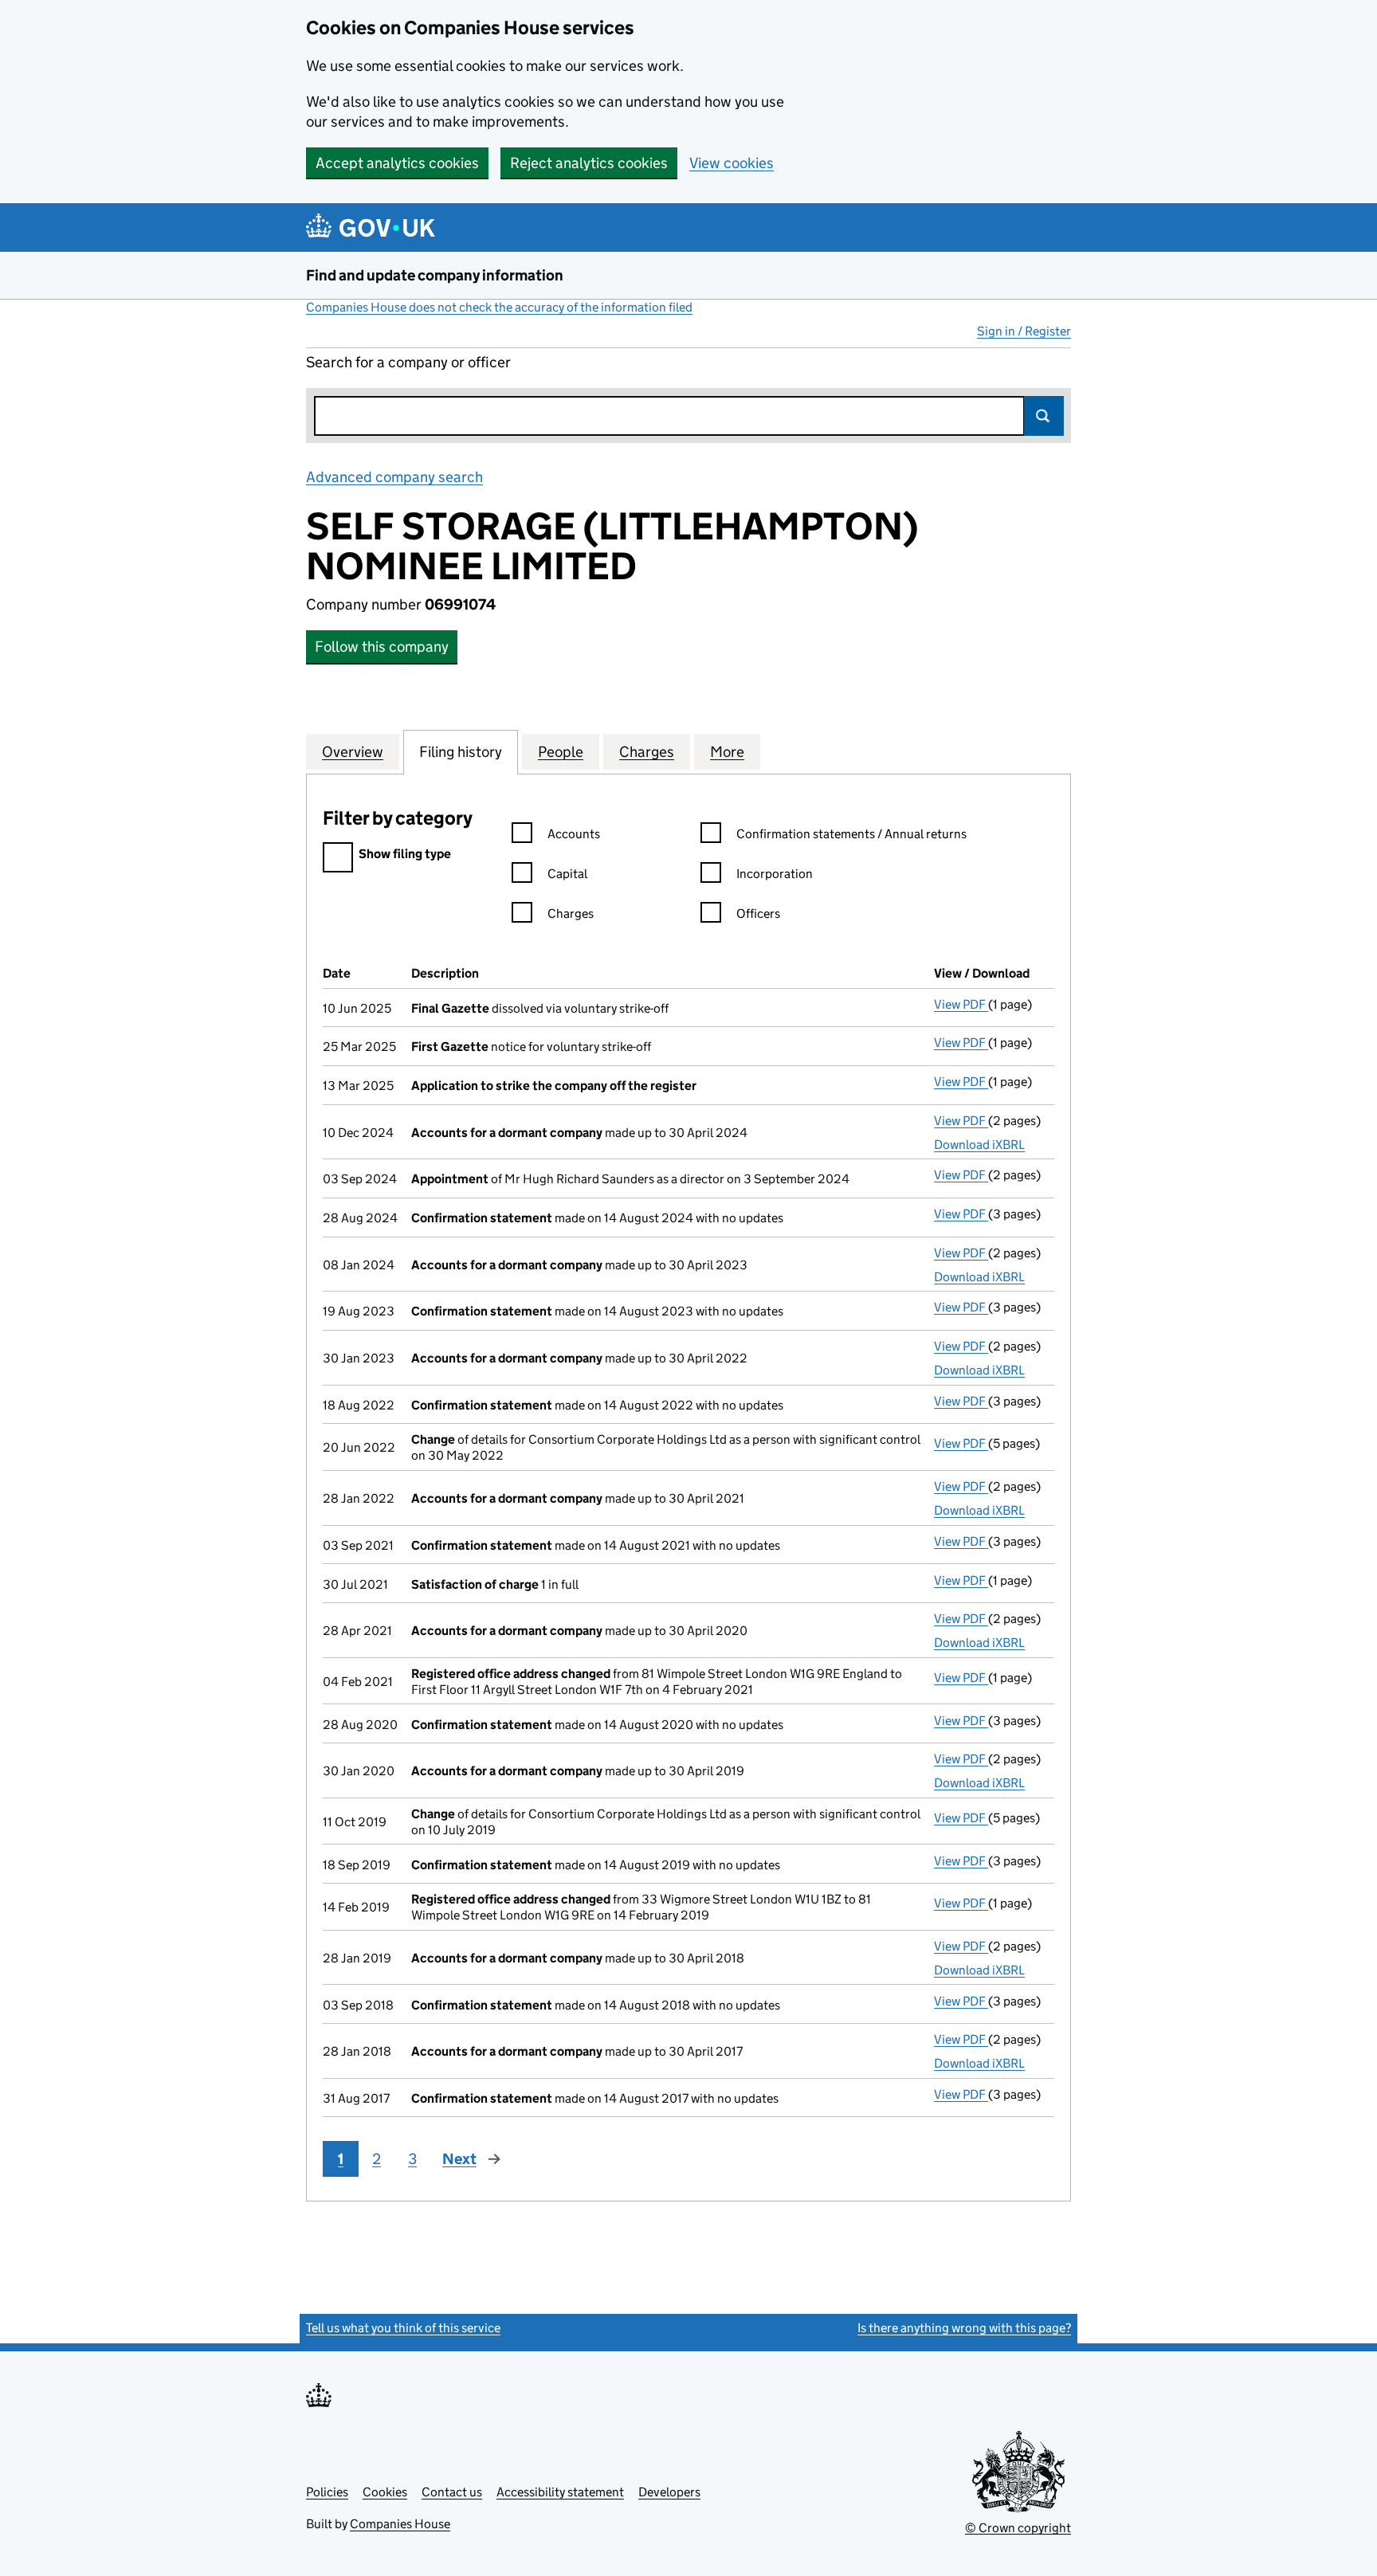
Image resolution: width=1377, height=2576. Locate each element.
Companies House (400, 2524)
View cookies (732, 163)
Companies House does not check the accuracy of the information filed (499, 307)
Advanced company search (394, 477)
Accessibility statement (560, 2492)
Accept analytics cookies (397, 163)
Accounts (574, 834)
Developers (669, 2492)
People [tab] (561, 752)
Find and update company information (435, 275)
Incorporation (775, 874)
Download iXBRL (979, 1145)
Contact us (452, 2492)
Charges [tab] (647, 752)
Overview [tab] (353, 752)
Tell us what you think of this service (403, 2328)
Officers (758, 914)
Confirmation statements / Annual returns (851, 834)
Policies (327, 2492)
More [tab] (727, 752)
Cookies (385, 2492)
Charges (571, 914)
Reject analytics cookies (589, 163)
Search (1044, 416)
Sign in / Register (1024, 331)
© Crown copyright (1018, 2528)
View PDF (961, 1004)
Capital (567, 874)
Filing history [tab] (461, 752)
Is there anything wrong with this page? (964, 2328)
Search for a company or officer (408, 362)
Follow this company (382, 647)
